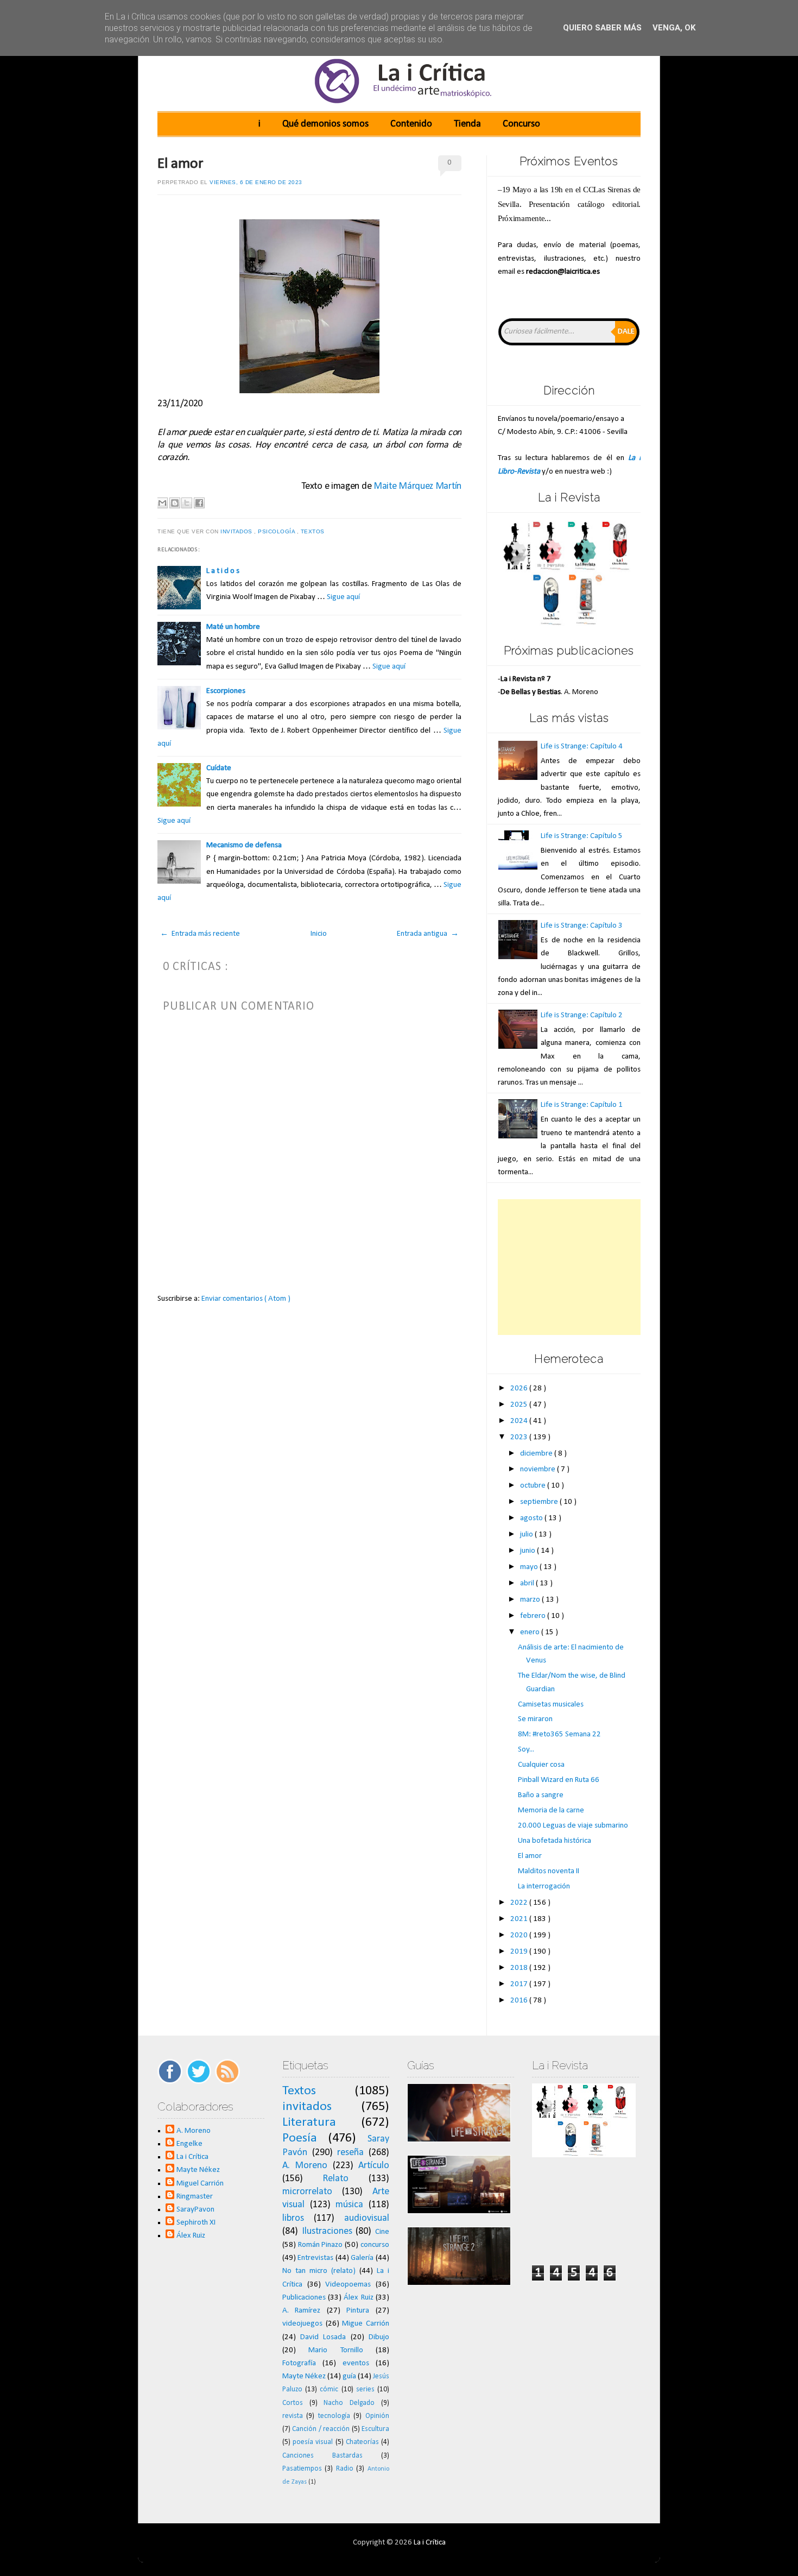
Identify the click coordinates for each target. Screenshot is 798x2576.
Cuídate (219, 768)
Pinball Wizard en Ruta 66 (559, 1780)
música (349, 2205)
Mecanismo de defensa (244, 845)
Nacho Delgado (349, 2403)
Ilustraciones (327, 2231)
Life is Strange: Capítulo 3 (582, 926)
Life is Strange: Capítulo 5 (582, 836)
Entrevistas (315, 2258)
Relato (335, 2179)
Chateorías (362, 2442)
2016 (520, 2001)
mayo (530, 1567)
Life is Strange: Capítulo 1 (582, 1105)
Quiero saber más (602, 28)
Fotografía (299, 2363)
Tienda (467, 124)
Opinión (377, 2416)
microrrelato (307, 2192)
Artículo (374, 2166)
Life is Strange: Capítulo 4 (582, 747)
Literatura (309, 2122)
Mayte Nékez (198, 2170)
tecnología (334, 2416)
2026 (520, 1388)
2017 (520, 1984)
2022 (520, 1903)
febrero (534, 1616)
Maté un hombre (233, 627)
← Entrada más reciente (200, 934)
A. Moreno (194, 2131)
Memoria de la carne (551, 1810)
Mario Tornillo (335, 2350)
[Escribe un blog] (175, 503)
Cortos (293, 2403)
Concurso (521, 124)
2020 (520, 1935)
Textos (314, 531)
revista (293, 2416)
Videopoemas (348, 2285)
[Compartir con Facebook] (199, 503)
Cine (382, 2232)
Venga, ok (674, 28)
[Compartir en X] (187, 503)
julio (527, 1535)
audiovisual (367, 2218)
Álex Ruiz (191, 2236)
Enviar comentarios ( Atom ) (246, 1299)
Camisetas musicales (551, 1705)
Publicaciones (304, 2298)
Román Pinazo (321, 2245)
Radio (345, 2469)
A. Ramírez (302, 2311)
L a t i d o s (223, 571)
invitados (237, 531)
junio (528, 1551)
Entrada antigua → (428, 934)
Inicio (319, 934)
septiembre (540, 1502)
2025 (520, 1405)
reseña (350, 2153)
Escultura (375, 2429)
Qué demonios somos (325, 124)
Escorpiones (226, 691)
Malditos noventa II (549, 1871)
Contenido (411, 124)
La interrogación (544, 1887)
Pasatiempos (302, 2469)
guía (349, 2376)
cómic (329, 2389)
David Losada (323, 2337)
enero (531, 1632)
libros (293, 2218)
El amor (180, 164)
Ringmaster (195, 2197)
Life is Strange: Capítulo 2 (582, 1015)
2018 (520, 1968)
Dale (626, 332)
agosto (532, 1518)
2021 (520, 1919)
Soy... (526, 1750)
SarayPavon (195, 2210)
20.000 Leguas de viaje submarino (573, 1826)
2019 (520, 1952)
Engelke (189, 2144)
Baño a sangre (541, 1795)
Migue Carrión (366, 2324)
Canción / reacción (321, 2429)
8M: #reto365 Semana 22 (559, 1734)
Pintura (358, 2311)
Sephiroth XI (196, 2223)
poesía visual (313, 2442)
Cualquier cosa (541, 1765)
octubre (534, 1486)
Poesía (300, 2138)
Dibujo (379, 2337)
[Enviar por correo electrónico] (162, 503)
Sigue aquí (343, 597)
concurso (375, 2245)
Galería (362, 2258)
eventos (356, 2363)
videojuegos (302, 2324)
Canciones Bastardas (322, 2456)
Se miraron (535, 1719)
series (365, 2389)
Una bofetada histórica (555, 1841)
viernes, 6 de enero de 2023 (256, 182)
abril (528, 1583)
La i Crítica (192, 2157)
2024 (520, 1421)
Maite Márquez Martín (417, 486)
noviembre (539, 1469)
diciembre (537, 1454)
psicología (277, 531)
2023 (520, 1437)
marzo (531, 1600)
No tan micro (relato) (319, 2271)
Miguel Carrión (200, 2184)
